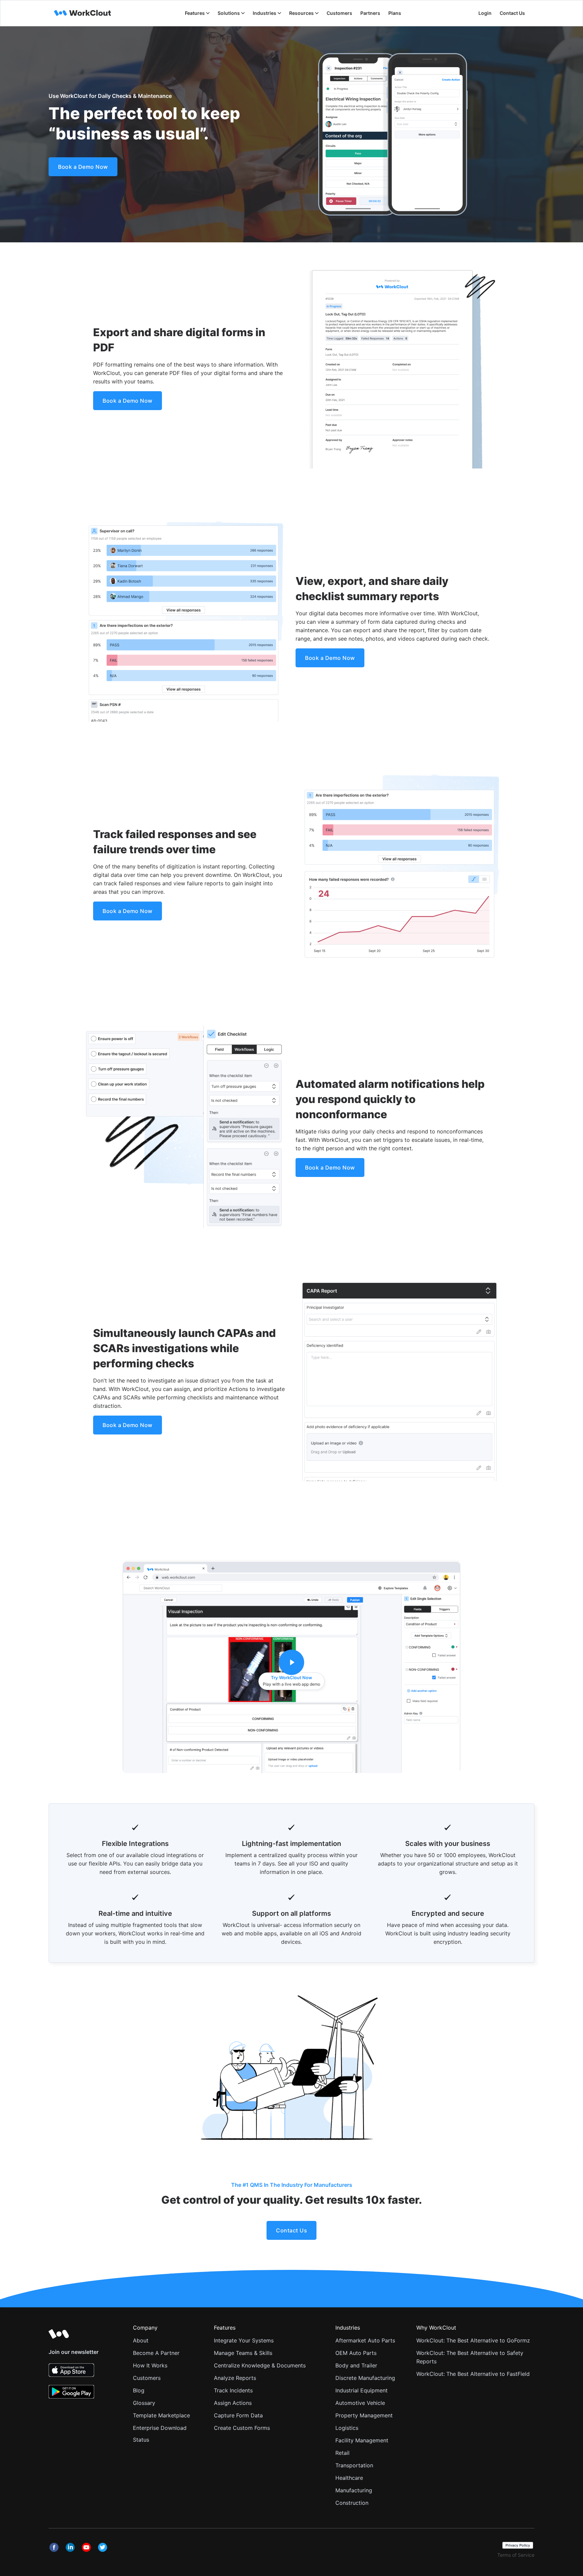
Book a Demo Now (83, 167)
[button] (197, 13)
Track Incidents (233, 2390)
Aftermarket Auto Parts (365, 2340)
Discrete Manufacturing (365, 2378)
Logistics (347, 2428)
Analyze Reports (235, 2378)
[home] (83, 13)
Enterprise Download (160, 2428)
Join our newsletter (74, 2352)
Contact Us (512, 13)
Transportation (354, 2465)
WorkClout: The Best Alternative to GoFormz (473, 2340)
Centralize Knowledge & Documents (260, 2365)
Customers (147, 2378)
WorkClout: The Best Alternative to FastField (473, 2374)
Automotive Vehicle (360, 2403)
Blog (139, 2390)
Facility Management (362, 2440)
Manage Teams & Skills (243, 2353)
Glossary (144, 2403)
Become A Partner (156, 2353)
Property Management (364, 2415)
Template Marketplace (161, 2415)
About (141, 2340)
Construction (352, 2503)
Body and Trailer (356, 2365)
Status (141, 2440)
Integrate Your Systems (244, 2340)
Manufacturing (354, 2490)
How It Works (150, 2365)
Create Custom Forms (242, 2428)
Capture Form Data (238, 2415)
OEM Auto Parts (356, 2353)
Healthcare (349, 2478)
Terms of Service (516, 2555)
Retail (342, 2453)
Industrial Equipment (362, 2390)
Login (485, 13)
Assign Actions (233, 2403)
